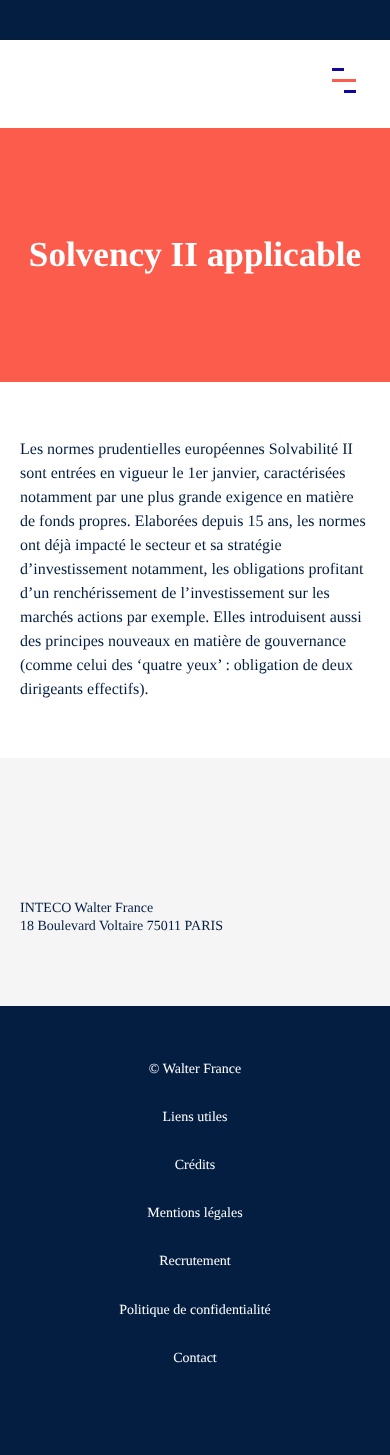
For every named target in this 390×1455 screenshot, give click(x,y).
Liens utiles (195, 1117)
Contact (195, 1358)
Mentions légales (194, 1213)
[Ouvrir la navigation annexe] (32, 20)
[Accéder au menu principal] (344, 80)
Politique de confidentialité (195, 1310)
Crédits (195, 1165)
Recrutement (195, 1261)
